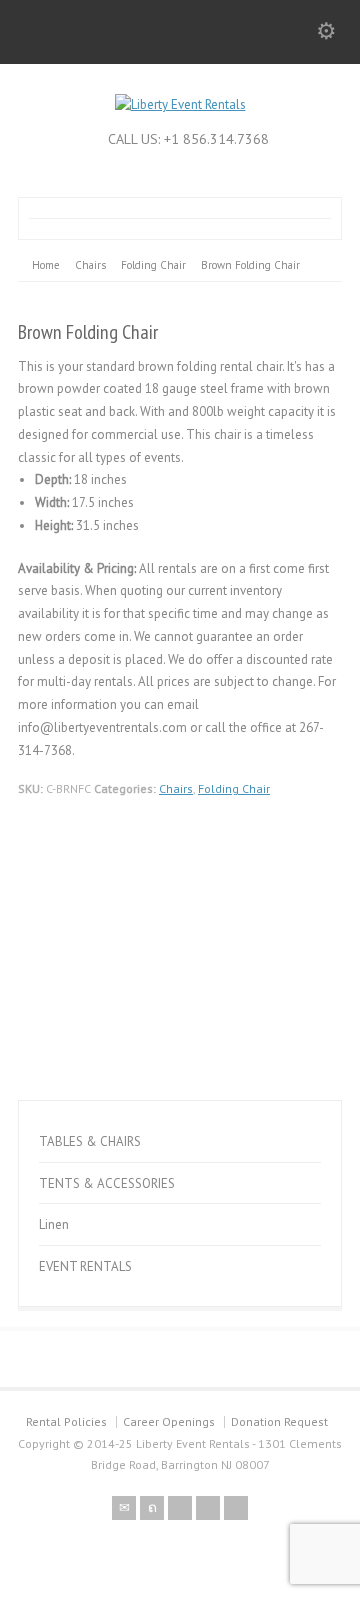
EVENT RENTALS (85, 1266)
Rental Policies (66, 1421)
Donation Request (279, 1421)
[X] (152, 1508)
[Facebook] (180, 1508)
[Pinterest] (208, 1508)
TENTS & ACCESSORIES (107, 1183)
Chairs (176, 788)
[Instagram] (236, 1508)
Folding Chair (234, 788)
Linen (54, 1224)
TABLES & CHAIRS (90, 1141)
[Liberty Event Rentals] (180, 104)
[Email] (124, 1508)
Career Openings (169, 1421)
